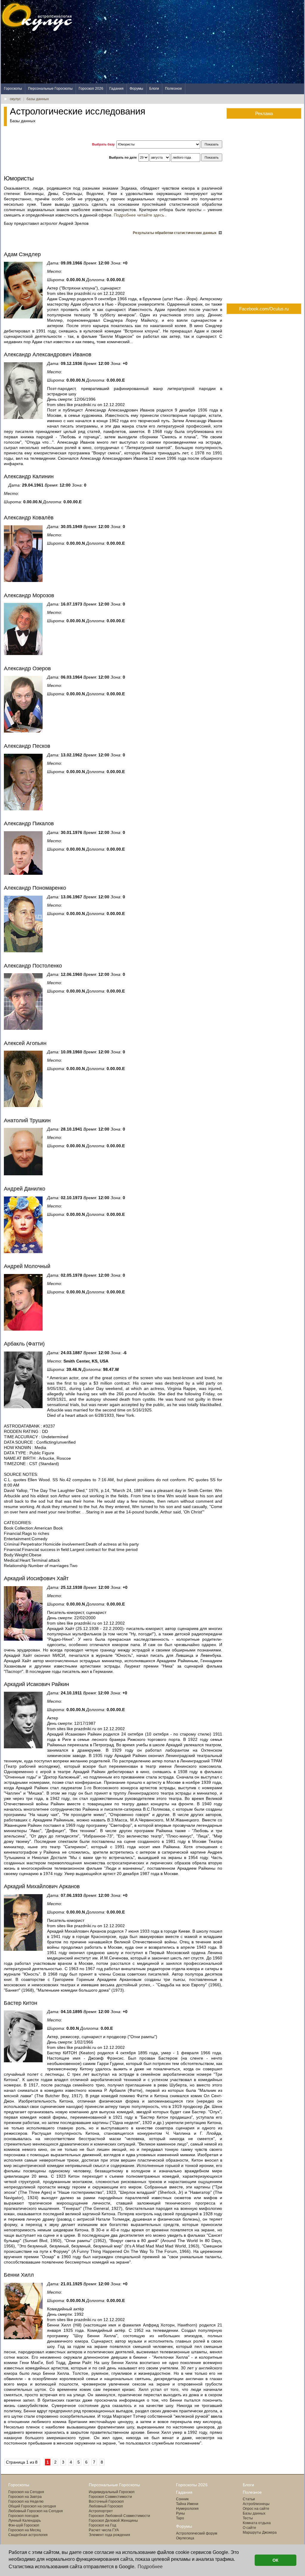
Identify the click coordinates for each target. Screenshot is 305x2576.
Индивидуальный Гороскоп (112, 2492)
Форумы (136, 89)
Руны (180, 2513)
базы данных (38, 99)
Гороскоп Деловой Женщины (113, 2521)
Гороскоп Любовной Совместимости (119, 2516)
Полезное (173, 89)
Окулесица (185, 2538)
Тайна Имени (187, 2504)
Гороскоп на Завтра (25, 2497)
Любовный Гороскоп (106, 2506)
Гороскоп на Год (102, 2525)
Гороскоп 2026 (91, 89)
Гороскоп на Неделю (26, 2501)
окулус (15, 99)
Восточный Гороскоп (106, 2501)
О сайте (249, 2528)
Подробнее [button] (150, 2567)
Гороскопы (13, 89)
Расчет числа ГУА (104, 2530)
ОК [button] (276, 2560)
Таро (180, 2518)
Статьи (249, 2499)
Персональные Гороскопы (50, 89)
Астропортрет (101, 2511)
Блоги (154, 89)
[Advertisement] (196, 42)
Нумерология (187, 2509)
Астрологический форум (197, 2533)
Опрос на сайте (256, 2509)
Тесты (248, 2518)
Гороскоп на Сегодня (26, 2492)
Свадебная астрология (28, 2535)
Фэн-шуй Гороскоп (24, 2525)
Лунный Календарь (25, 2521)
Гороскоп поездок (23, 2516)
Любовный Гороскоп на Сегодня (36, 2511)
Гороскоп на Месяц (25, 2530)
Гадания (116, 89)
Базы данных (254, 2513)
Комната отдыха (257, 2523)
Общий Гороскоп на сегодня (32, 2506)
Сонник (182, 2499)
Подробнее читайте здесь (139, 215)
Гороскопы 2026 (192, 2485)
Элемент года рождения (109, 2535)
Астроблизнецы (256, 2504)
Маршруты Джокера (260, 2532)
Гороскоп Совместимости (110, 2497)
